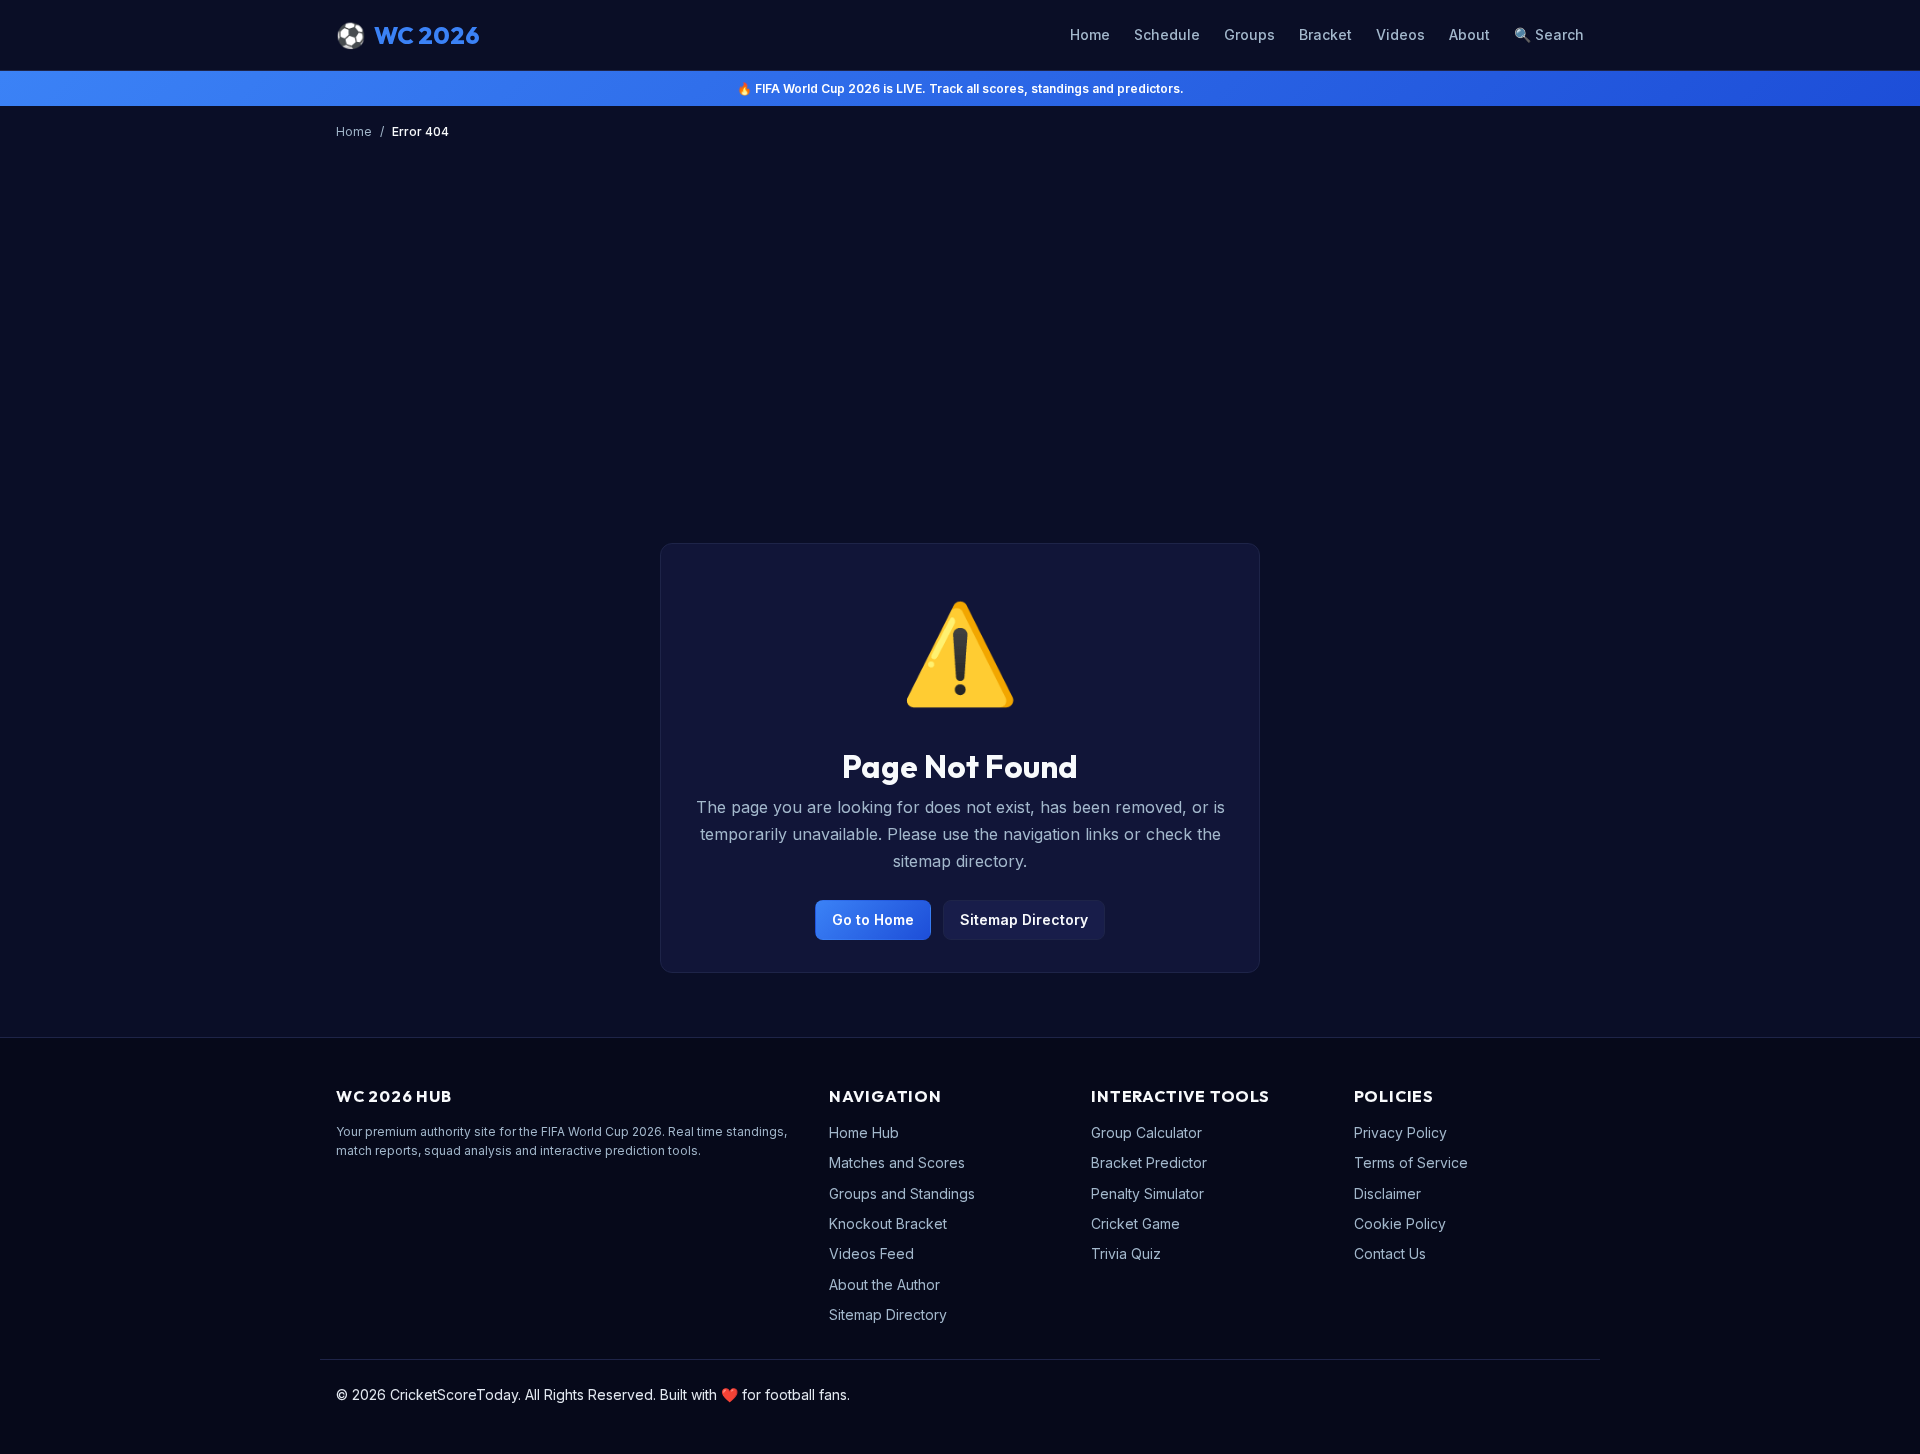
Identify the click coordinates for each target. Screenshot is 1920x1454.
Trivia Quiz (1126, 1253)
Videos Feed (871, 1253)
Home (1090, 34)
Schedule (1167, 34)
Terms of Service (1411, 1162)
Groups (1249, 34)
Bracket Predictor (1149, 1162)
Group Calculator (1146, 1132)
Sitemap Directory (1024, 919)
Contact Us (1390, 1253)
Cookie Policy (1400, 1223)
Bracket (1325, 34)
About (1469, 34)
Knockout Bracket (888, 1223)
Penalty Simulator (1147, 1193)
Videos (1400, 34)
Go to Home (873, 919)
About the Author (884, 1284)
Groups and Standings (902, 1193)
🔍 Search (1549, 34)
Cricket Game (1135, 1223)
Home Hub (864, 1132)
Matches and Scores (897, 1162)
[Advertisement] (960, 371)
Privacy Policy (1400, 1132)
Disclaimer (1387, 1193)
